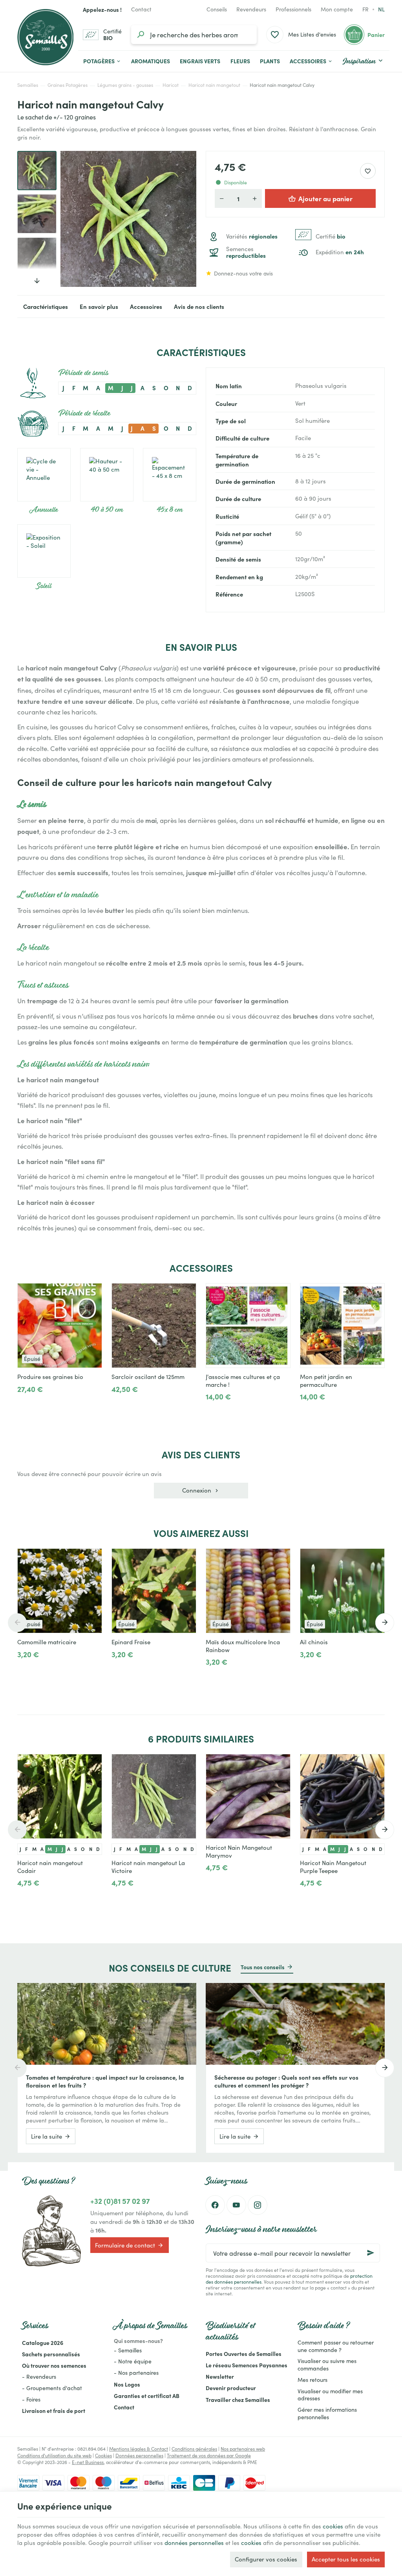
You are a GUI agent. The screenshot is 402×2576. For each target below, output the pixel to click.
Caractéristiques (46, 306)
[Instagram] (258, 2205)
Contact (124, 2407)
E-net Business (88, 2462)
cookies (333, 2526)
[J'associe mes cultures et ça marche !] (248, 1326)
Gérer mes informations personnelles (327, 2413)
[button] (311, 61)
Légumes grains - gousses (125, 85)
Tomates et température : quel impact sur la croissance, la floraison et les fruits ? (105, 2081)
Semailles (28, 85)
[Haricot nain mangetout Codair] (60, 1796)
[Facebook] (215, 2205)
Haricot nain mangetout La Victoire (148, 1867)
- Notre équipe (133, 2361)
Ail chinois (314, 1642)
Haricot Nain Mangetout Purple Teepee (333, 1867)
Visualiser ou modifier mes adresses (330, 2395)
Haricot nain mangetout (214, 85)
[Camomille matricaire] (60, 1591)
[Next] (184, 219)
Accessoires (146, 306)
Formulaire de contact (125, 2245)
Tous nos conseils (263, 1967)
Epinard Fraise (131, 1642)
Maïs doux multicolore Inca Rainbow (243, 1646)
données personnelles (194, 2543)
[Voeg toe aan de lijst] (92, 1559)
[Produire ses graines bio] (60, 1326)
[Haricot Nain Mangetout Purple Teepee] (342, 1796)
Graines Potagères (68, 85)
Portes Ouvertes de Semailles (244, 2354)
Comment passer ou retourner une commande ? (336, 2346)
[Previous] (73, 219)
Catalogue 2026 (43, 2343)
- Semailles (128, 2350)
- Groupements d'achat (52, 2388)
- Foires (31, 2399)
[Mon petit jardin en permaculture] (342, 1326)
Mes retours (312, 2380)
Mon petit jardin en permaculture (326, 1381)
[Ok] (371, 2253)
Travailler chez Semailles (238, 2400)
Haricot (171, 85)
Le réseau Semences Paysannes (247, 2365)
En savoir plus (99, 306)
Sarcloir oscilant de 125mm (148, 1377)
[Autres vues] (37, 275)
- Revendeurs (39, 2377)
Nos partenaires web (243, 2449)
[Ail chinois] (342, 1591)
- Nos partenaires (136, 2373)
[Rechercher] (141, 35)
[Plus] (143, 1406)
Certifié (331, 236)
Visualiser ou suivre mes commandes (327, 2365)
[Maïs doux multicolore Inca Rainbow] (248, 1591)
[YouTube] (236, 2205)
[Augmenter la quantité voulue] (255, 198)
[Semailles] (45, 37)
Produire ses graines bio (50, 1377)
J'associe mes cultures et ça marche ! (243, 1381)
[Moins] (118, 1406)
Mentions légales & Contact (139, 2449)
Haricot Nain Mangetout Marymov (239, 1851)
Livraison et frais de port (54, 2411)
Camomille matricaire (47, 1642)
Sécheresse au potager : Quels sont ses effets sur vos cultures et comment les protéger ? (286, 2081)
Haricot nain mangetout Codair (50, 1867)
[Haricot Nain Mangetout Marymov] (248, 1796)
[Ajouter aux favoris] (368, 171)
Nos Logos (127, 2384)
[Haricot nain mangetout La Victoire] (154, 1796)
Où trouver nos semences (54, 2365)
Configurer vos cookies (266, 2559)
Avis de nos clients (199, 306)
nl (381, 9)
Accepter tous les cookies (346, 2559)
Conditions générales (194, 2449)
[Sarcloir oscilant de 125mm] (154, 1326)
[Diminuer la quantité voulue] (222, 198)
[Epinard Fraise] (154, 1591)
